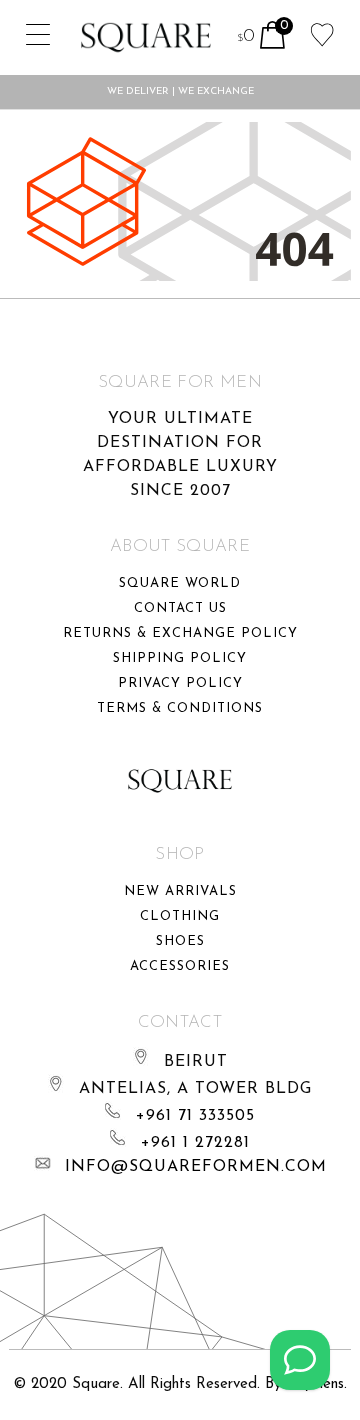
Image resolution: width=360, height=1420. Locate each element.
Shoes (180, 941)
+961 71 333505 (195, 1116)
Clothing (180, 916)
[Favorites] (322, 33)
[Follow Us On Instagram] (300, 1360)
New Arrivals (180, 891)
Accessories (180, 966)
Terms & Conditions (180, 708)
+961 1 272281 (195, 1143)
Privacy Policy (180, 683)
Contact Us (180, 608)
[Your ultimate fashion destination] (146, 37)
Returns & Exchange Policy (180, 633)
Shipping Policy (180, 658)
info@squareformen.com (196, 1167)
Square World (180, 583)
